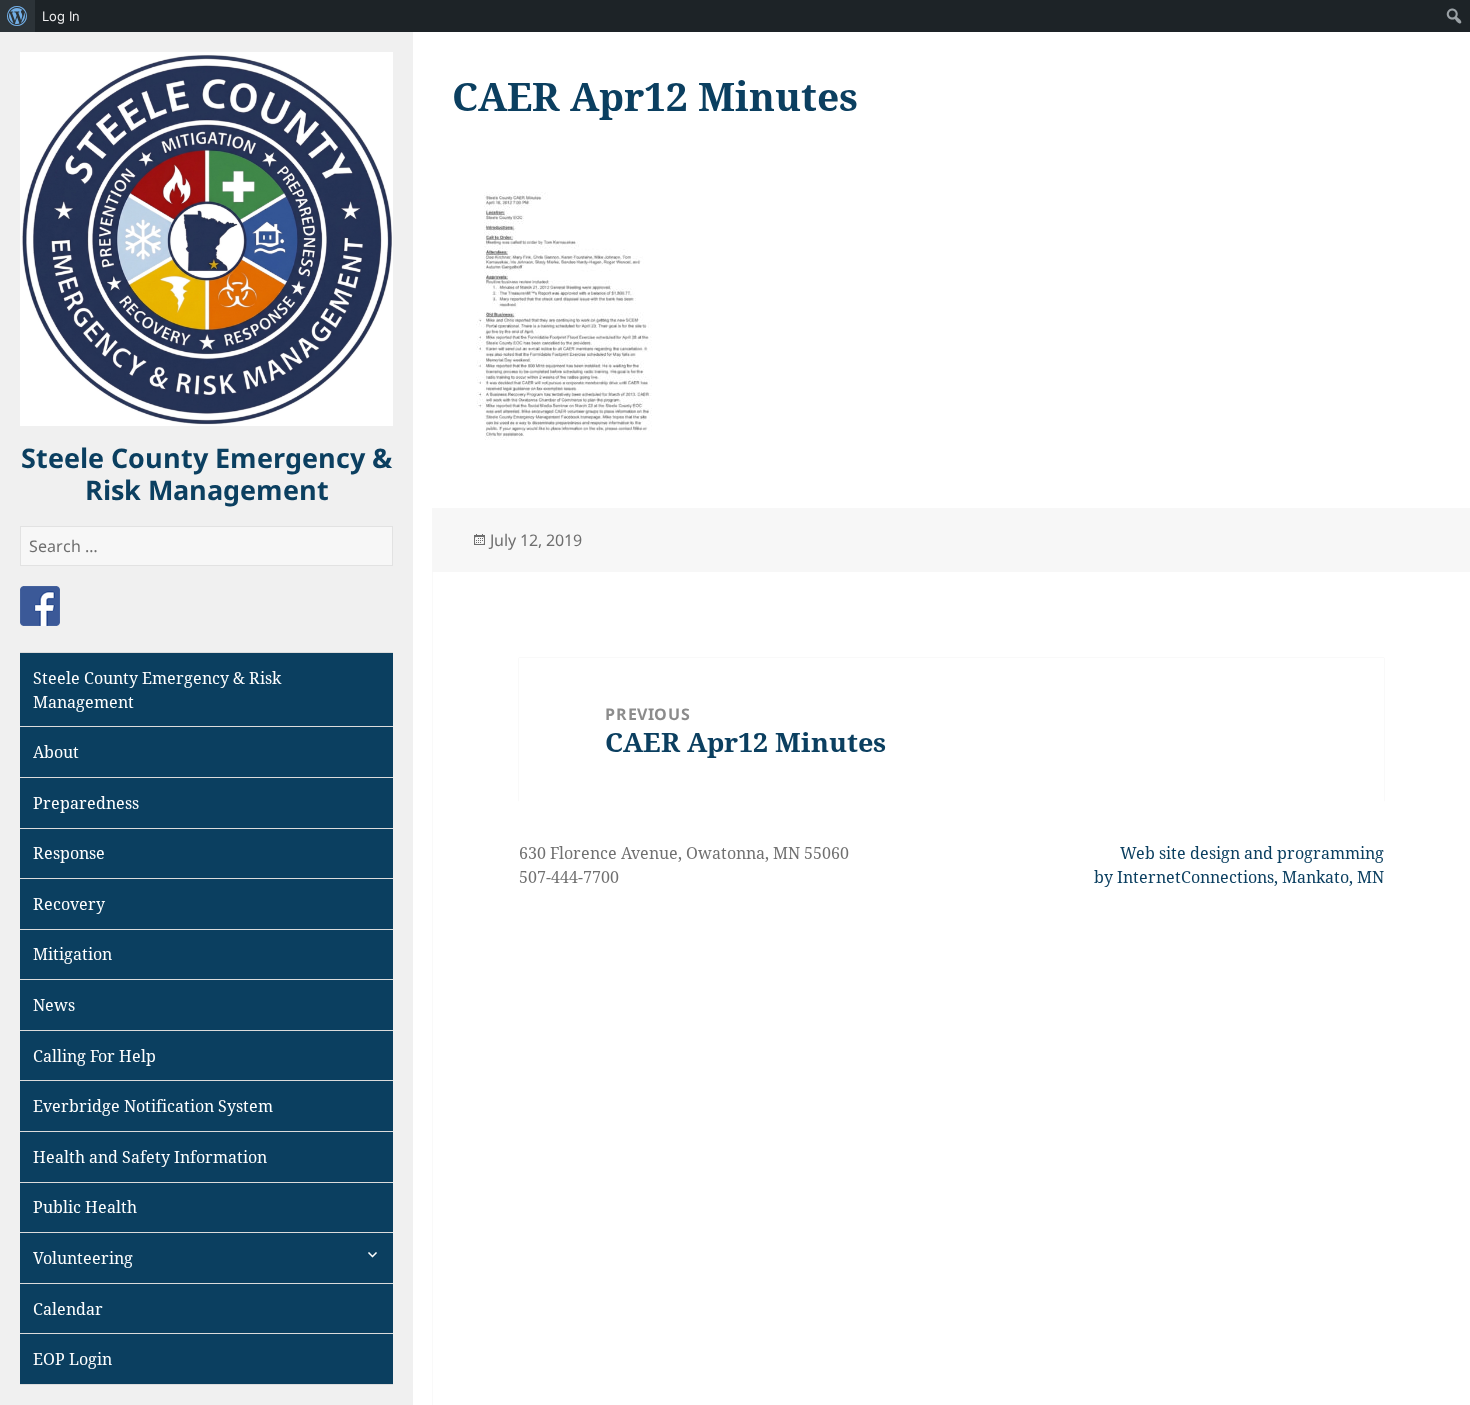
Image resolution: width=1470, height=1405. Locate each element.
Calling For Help (94, 1056)
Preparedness (86, 803)
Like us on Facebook (40, 606)
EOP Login (72, 1359)
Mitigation (72, 954)
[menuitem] (17, 16)
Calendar (68, 1309)
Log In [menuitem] (61, 16)
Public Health (85, 1207)
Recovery (69, 904)
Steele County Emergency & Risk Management (206, 473)
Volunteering (83, 1258)
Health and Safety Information (150, 1157)
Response (69, 853)
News (54, 1005)
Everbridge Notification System (153, 1106)
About (56, 752)
